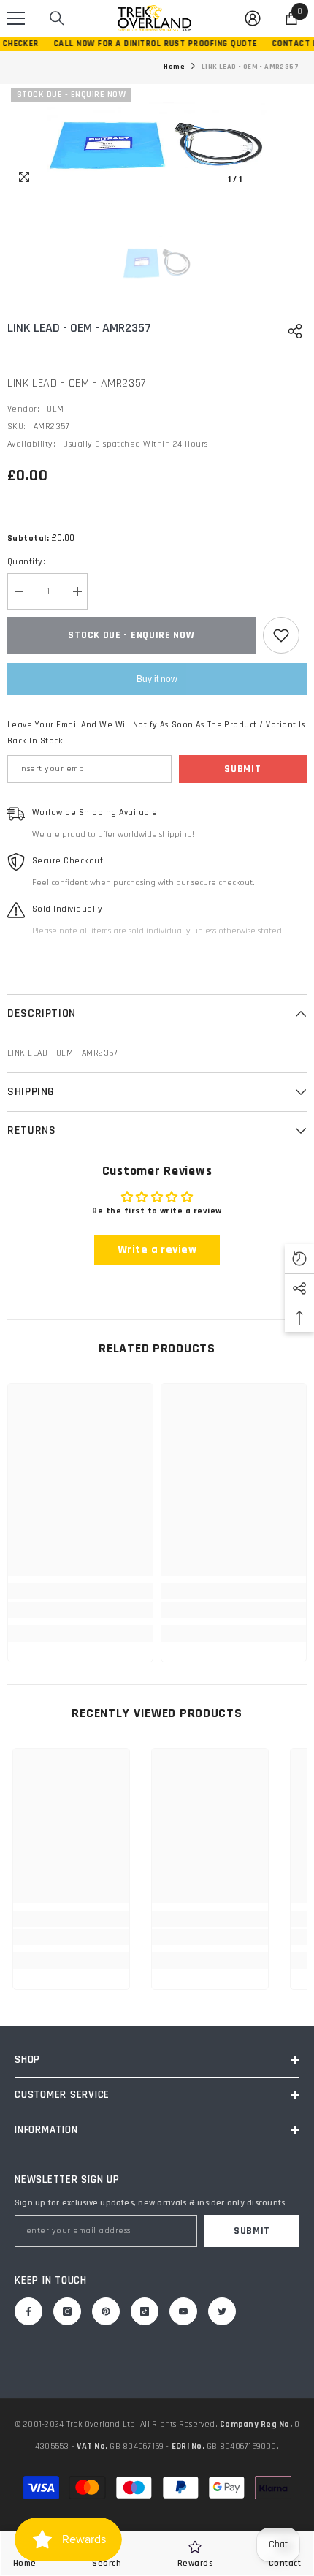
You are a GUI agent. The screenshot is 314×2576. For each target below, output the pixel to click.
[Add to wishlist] (281, 635)
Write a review (157, 1250)
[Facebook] (28, 2311)
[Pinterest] (106, 2311)
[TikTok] (145, 2311)
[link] (80, 1610)
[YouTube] (183, 2311)
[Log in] (253, 18)
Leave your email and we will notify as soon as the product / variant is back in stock (156, 733)
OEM (55, 409)
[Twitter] (222, 2311)
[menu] (16, 18)
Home (174, 67)
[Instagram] (67, 2311)
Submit (242, 769)
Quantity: (26, 562)
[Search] (57, 18)
